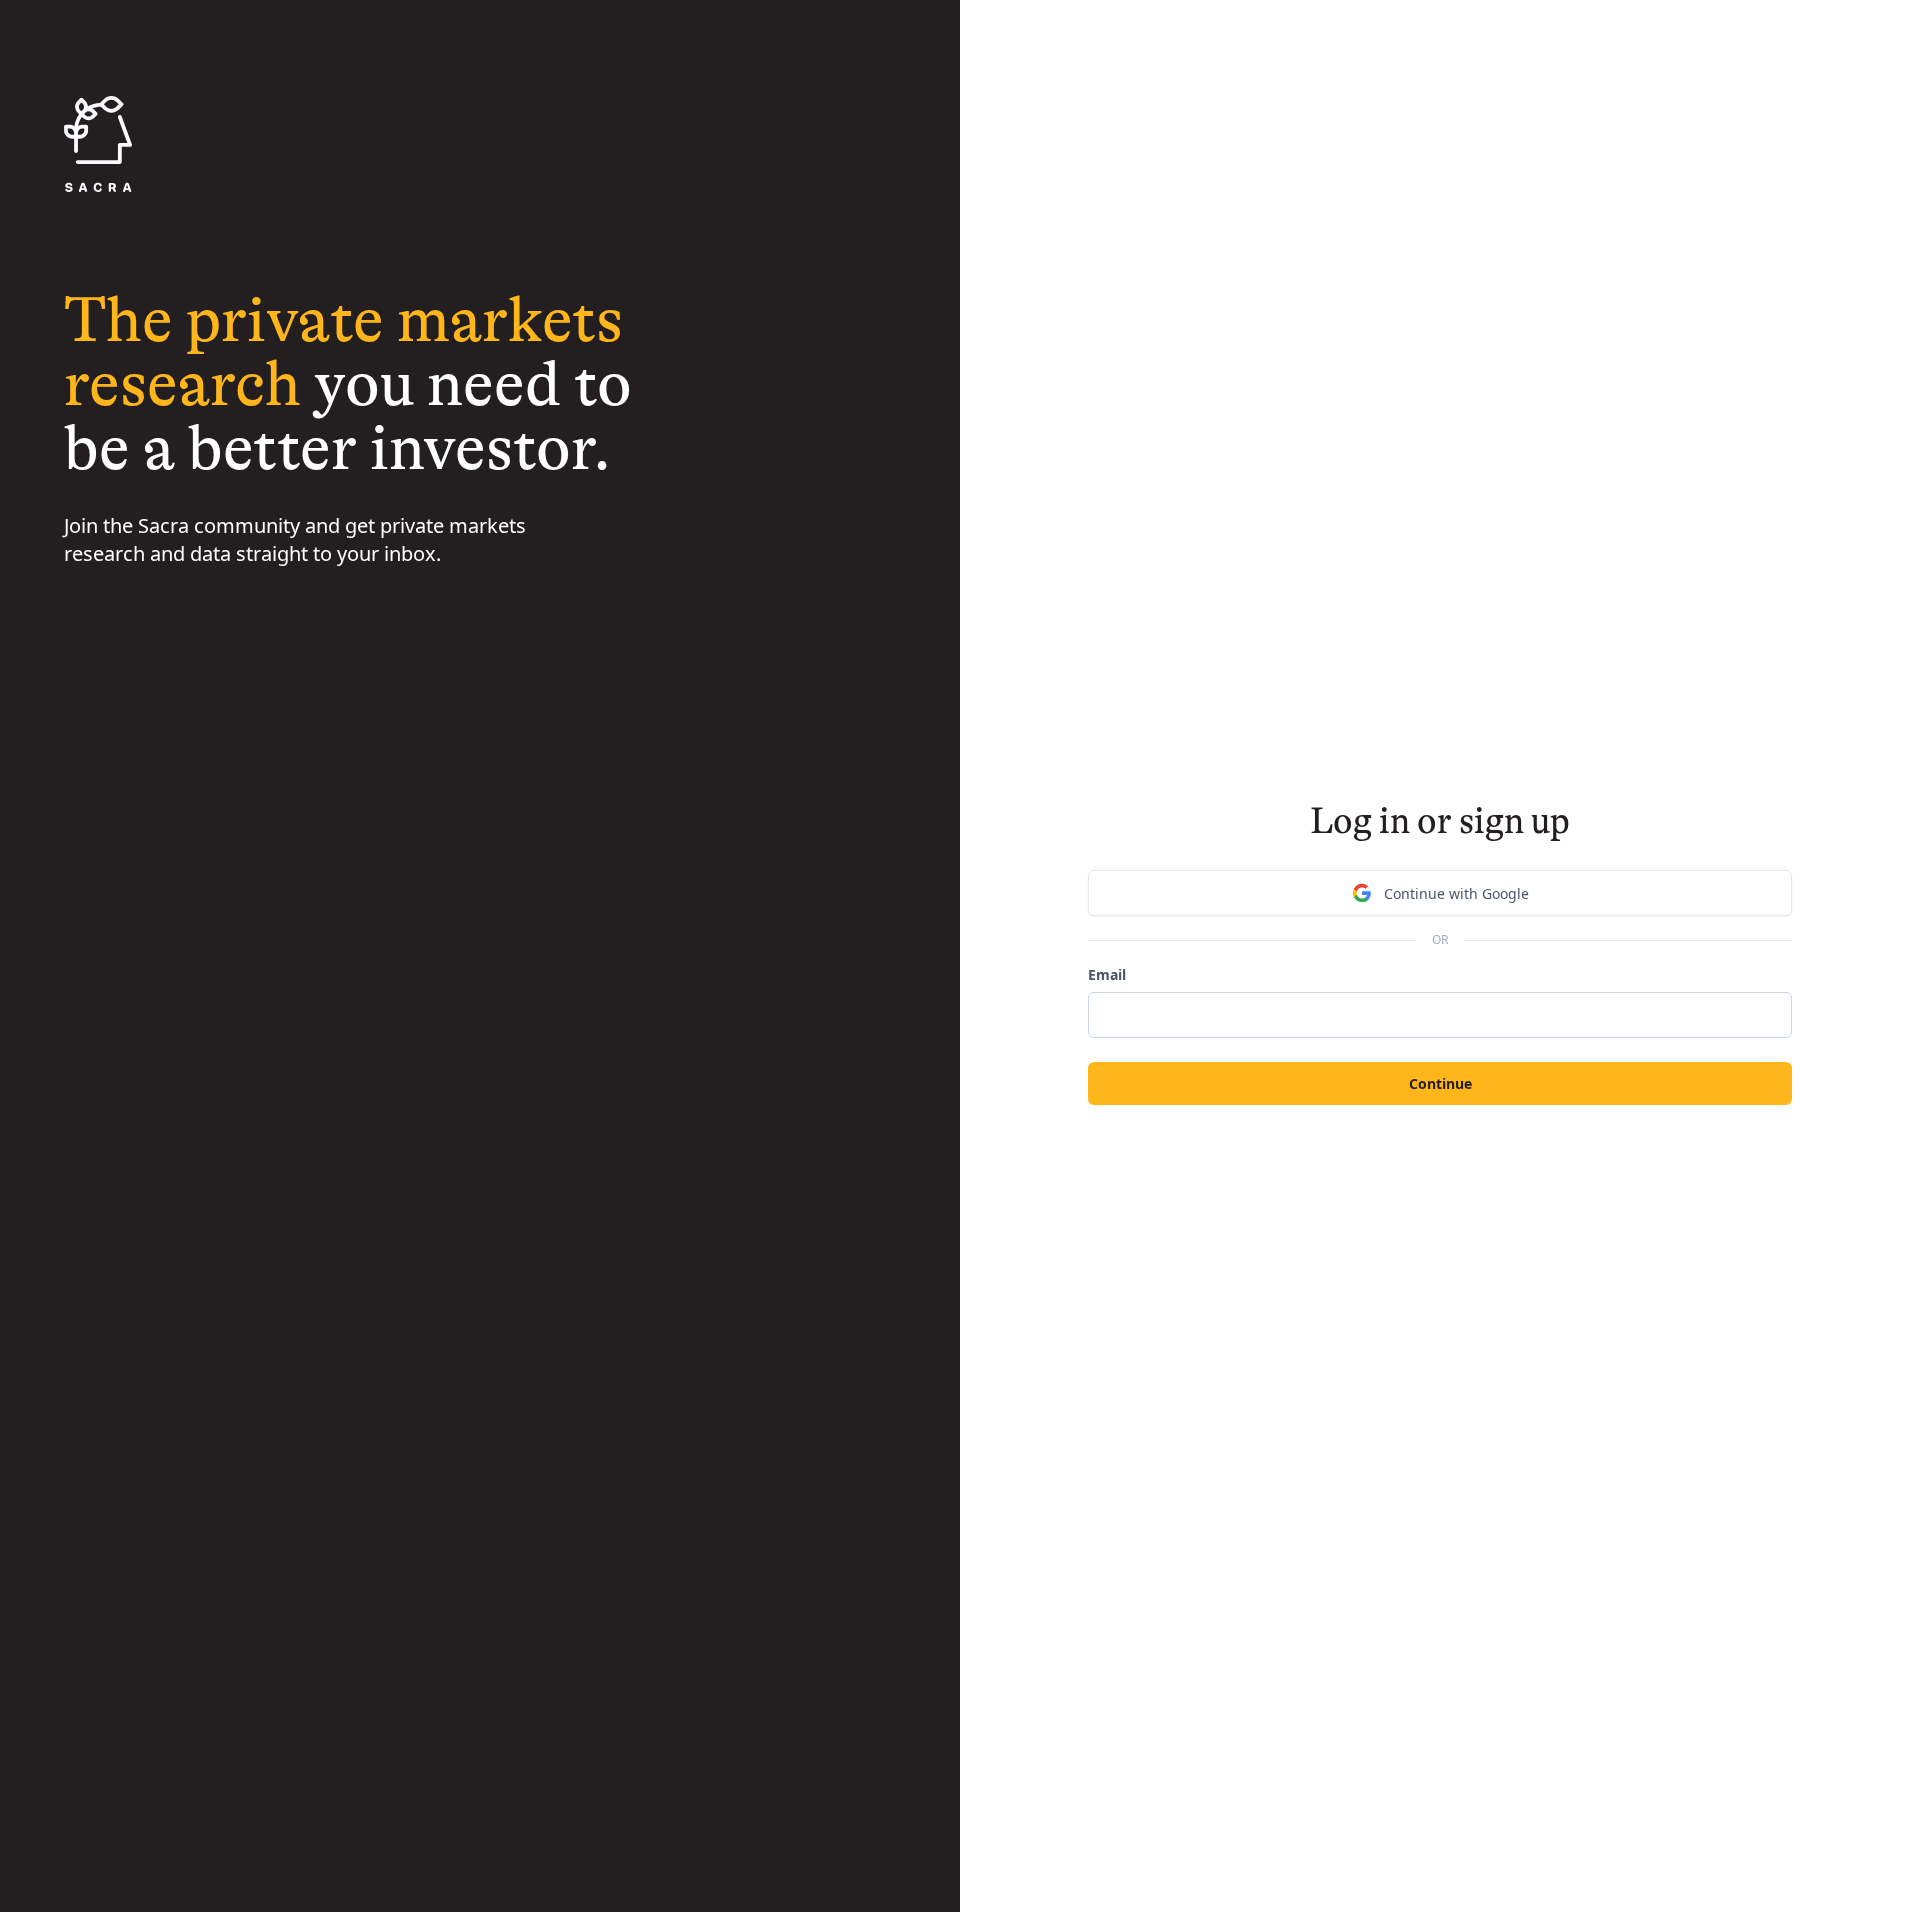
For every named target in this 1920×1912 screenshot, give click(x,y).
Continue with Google (1456, 893)
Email (1107, 974)
